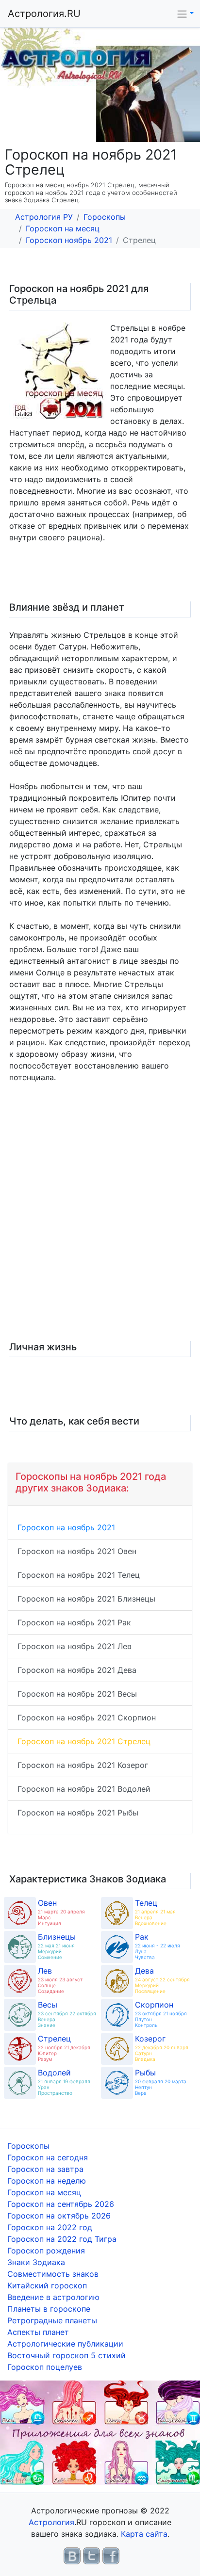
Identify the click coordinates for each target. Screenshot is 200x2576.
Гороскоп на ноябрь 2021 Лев (75, 1646)
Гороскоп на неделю (47, 2181)
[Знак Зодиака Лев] (20, 1981)
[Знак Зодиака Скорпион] (117, 2015)
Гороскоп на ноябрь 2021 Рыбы (78, 1813)
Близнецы (57, 1937)
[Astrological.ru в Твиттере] (92, 2555)
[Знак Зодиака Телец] (117, 1913)
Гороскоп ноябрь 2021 (69, 240)
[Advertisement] (100, 1222)
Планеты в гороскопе (49, 2309)
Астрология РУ (44, 217)
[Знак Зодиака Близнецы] (20, 1947)
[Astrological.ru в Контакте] (72, 2555)
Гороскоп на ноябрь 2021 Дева (77, 1670)
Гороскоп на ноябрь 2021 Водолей (84, 1789)
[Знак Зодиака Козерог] (117, 2049)
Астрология (51, 2522)
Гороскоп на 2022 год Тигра (62, 2239)
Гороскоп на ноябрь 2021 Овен (77, 1551)
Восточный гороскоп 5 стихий (67, 2355)
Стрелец (54, 2039)
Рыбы (145, 2073)
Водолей (54, 2073)
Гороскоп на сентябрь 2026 (61, 2204)
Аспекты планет (38, 2332)
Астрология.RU (44, 14)
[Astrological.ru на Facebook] (111, 2555)
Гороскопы (105, 217)
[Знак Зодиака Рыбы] (117, 2083)
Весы (48, 2005)
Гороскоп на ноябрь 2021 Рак (74, 1622)
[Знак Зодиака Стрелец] (20, 2049)
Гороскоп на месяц (63, 228)
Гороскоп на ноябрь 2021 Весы (77, 1694)
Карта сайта (144, 2534)
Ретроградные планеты (52, 2320)
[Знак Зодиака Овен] (20, 1913)
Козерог (150, 2039)
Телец (146, 1903)
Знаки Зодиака (36, 2262)
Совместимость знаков (53, 2274)
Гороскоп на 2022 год (50, 2227)
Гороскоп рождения (46, 2251)
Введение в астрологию (53, 2297)
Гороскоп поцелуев (45, 2367)
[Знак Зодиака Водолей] (20, 2083)
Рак (142, 1937)
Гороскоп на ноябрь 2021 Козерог (83, 1765)
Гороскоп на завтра (45, 2169)
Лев (45, 1971)
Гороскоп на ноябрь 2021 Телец (79, 1575)
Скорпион (154, 2005)
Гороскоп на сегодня (48, 2157)
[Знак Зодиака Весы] (20, 2015)
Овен (47, 1903)
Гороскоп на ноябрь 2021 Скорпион (87, 1717)
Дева (144, 1971)
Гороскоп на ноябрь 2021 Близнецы (86, 1599)
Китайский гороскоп (47, 2285)
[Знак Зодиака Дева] (117, 1981)
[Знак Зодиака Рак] (117, 1947)
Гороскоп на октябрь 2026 (59, 2216)
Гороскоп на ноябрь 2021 (66, 1527)
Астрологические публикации (65, 2344)
